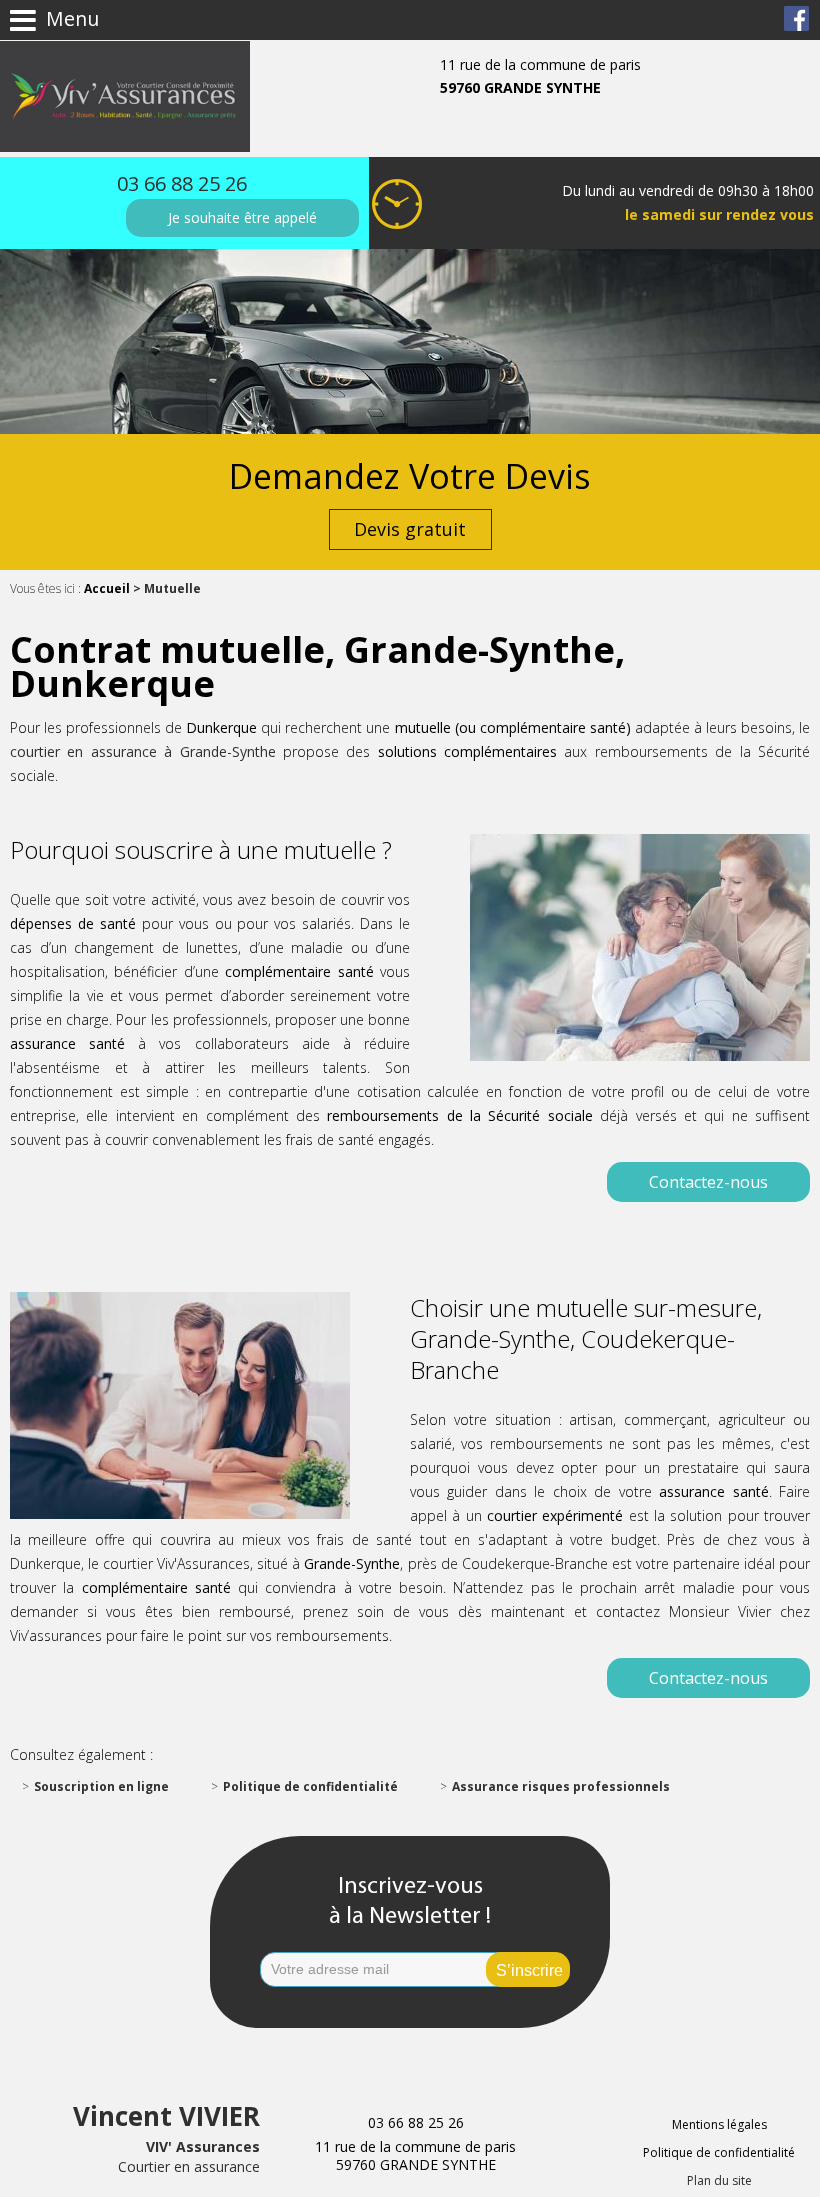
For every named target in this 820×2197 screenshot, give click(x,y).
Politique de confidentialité (310, 1786)
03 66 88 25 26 (182, 183)
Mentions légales (719, 2124)
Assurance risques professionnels (561, 1786)
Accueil (107, 588)
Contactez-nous (708, 1182)
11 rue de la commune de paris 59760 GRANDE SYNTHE (415, 2156)
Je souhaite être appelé (242, 217)
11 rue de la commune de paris (540, 76)
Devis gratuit (410, 529)
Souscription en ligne (101, 1786)
